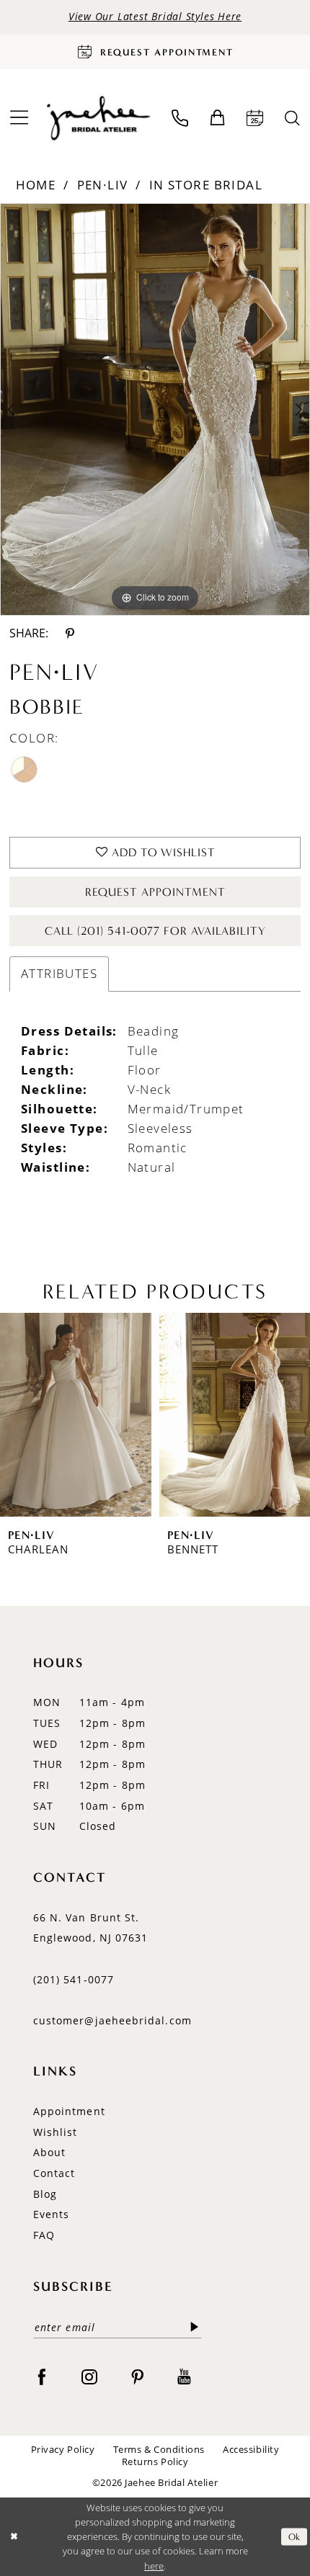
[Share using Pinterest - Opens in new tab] (70, 633)
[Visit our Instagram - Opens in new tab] (89, 2377)
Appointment (69, 2111)
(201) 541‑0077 (74, 1979)
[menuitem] (180, 118)
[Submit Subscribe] (195, 2327)
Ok (295, 2536)
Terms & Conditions (159, 2450)
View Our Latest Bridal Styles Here (155, 17)
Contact (54, 2173)
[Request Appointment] (256, 118)
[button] (218, 118)
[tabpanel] (155, 409)
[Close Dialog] (14, 2537)
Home (36, 185)
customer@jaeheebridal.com (112, 2020)
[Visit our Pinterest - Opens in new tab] (138, 2377)
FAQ (44, 2235)
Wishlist (56, 2132)
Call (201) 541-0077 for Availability (156, 931)
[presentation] (76, 1414)
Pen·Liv (103, 185)
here (154, 2566)
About (49, 2152)
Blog (45, 2194)
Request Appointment (155, 892)
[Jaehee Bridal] (97, 118)
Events (51, 2214)
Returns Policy (155, 2462)
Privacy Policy (63, 2450)
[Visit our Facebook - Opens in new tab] (42, 2377)
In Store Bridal (206, 185)
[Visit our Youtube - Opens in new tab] (184, 2377)
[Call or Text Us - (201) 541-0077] (180, 118)
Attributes (59, 973)
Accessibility (251, 2450)
